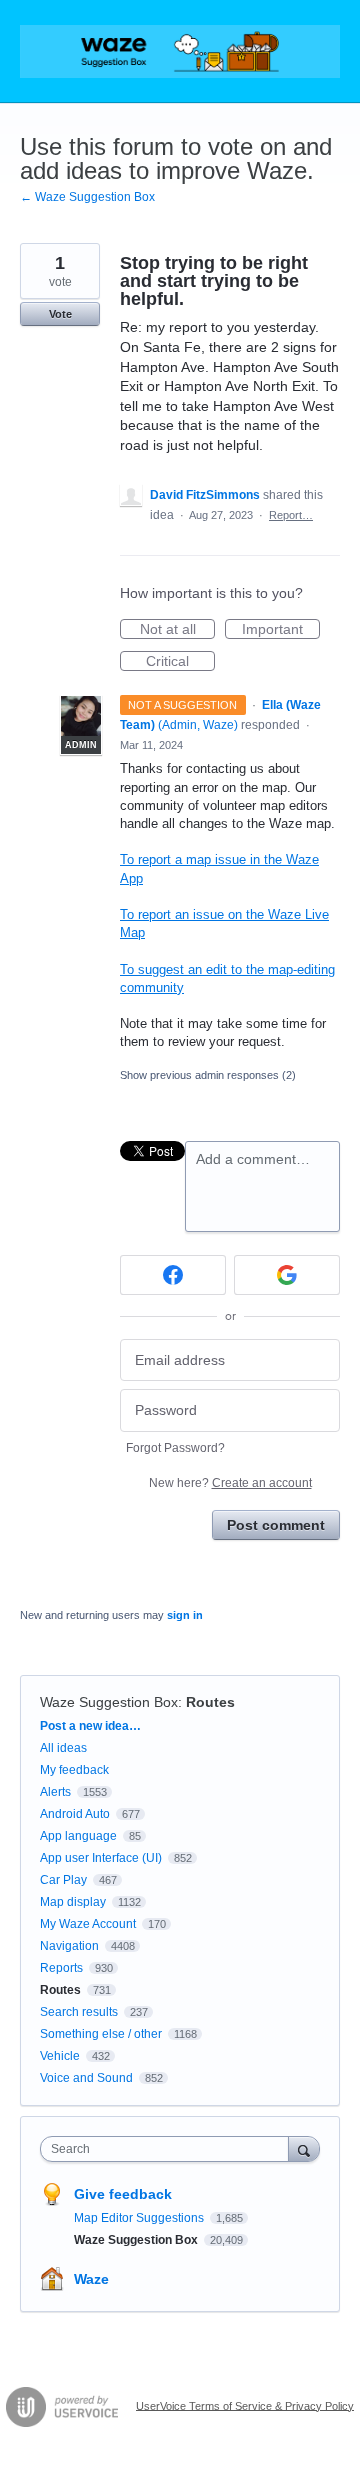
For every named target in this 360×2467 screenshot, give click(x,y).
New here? (230, 1483)
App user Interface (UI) (101, 1858)
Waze (91, 2279)
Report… (291, 515)
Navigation (69, 1946)
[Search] (304, 2148)
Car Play (63, 1880)
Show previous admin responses (208, 1075)
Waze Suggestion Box (109, 1702)
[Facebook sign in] (173, 1275)
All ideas (63, 1748)
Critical (180, 662)
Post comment (276, 1525)
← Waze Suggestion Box (87, 197)
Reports (61, 1968)
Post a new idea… (90, 1726)
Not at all (177, 630)
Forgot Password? (175, 1448)
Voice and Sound (86, 2078)
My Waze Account (88, 1924)
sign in (185, 1615)
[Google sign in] (287, 1275)
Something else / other (101, 2034)
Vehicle (60, 2056)
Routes (210, 1702)
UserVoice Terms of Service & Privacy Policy (245, 2405)
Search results (79, 2012)
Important (281, 630)
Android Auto (75, 1814)
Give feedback (123, 2194)
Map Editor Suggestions (140, 2218)
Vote (60, 314)
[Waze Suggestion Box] (180, 51)
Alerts (55, 1792)
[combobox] (169, 2149)
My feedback (74, 1770)
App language (78, 1836)
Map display (73, 1902)
